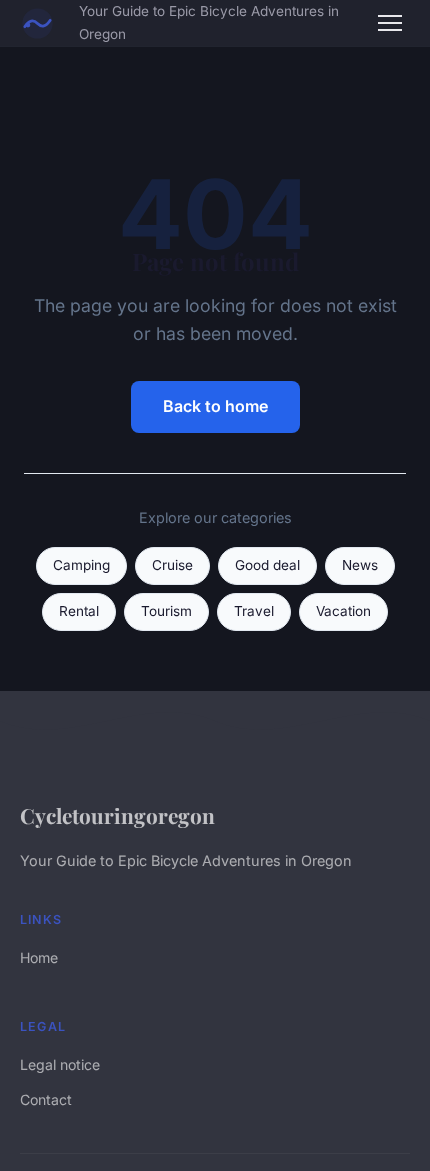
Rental (79, 611)
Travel (254, 611)
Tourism (166, 611)
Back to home (215, 406)
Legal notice (60, 1064)
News (360, 565)
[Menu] (390, 23)
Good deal (267, 565)
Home (39, 957)
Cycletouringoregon (117, 815)
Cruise (172, 565)
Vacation (343, 611)
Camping (81, 565)
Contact (46, 1099)
